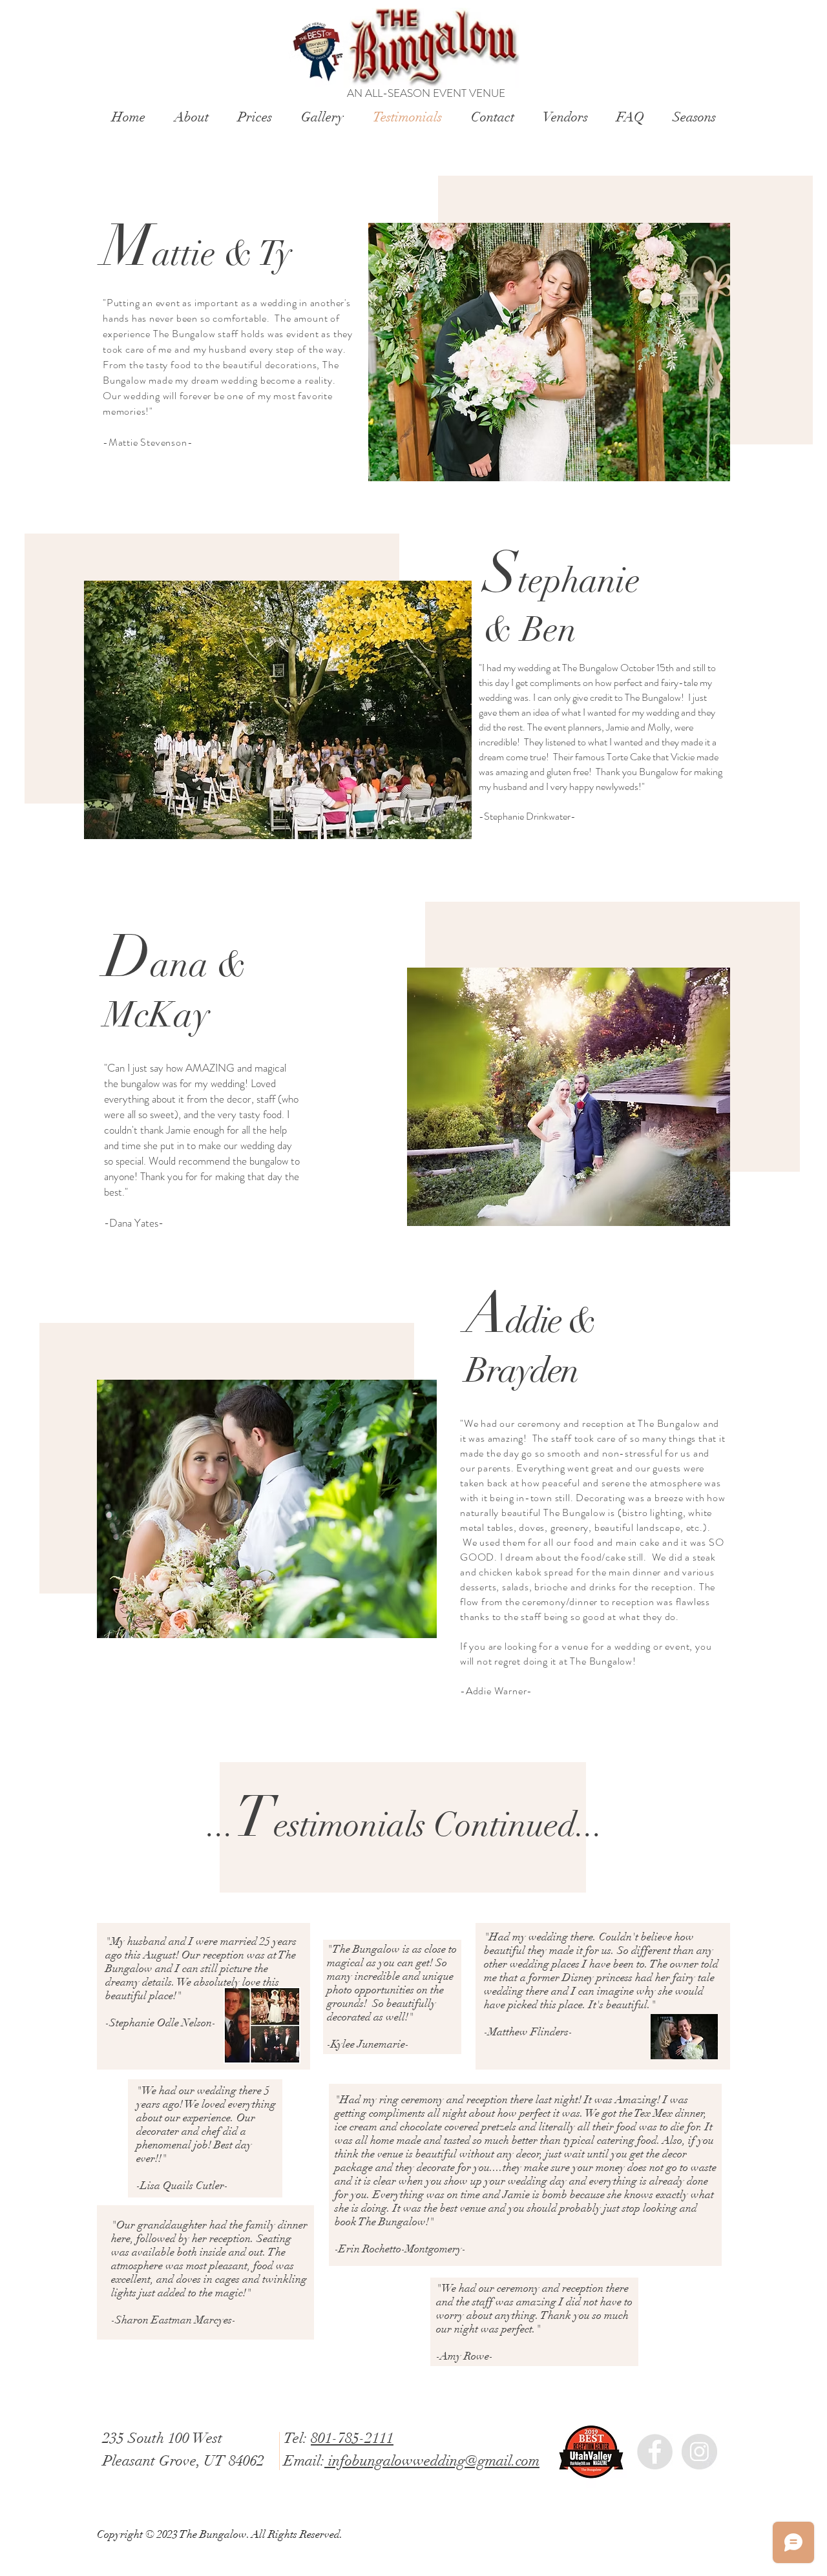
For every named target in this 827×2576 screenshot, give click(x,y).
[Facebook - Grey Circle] (655, 2452)
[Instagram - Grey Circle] (699, 2452)
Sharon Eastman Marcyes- (175, 2320)
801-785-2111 (352, 2438)
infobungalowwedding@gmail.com (432, 2461)
